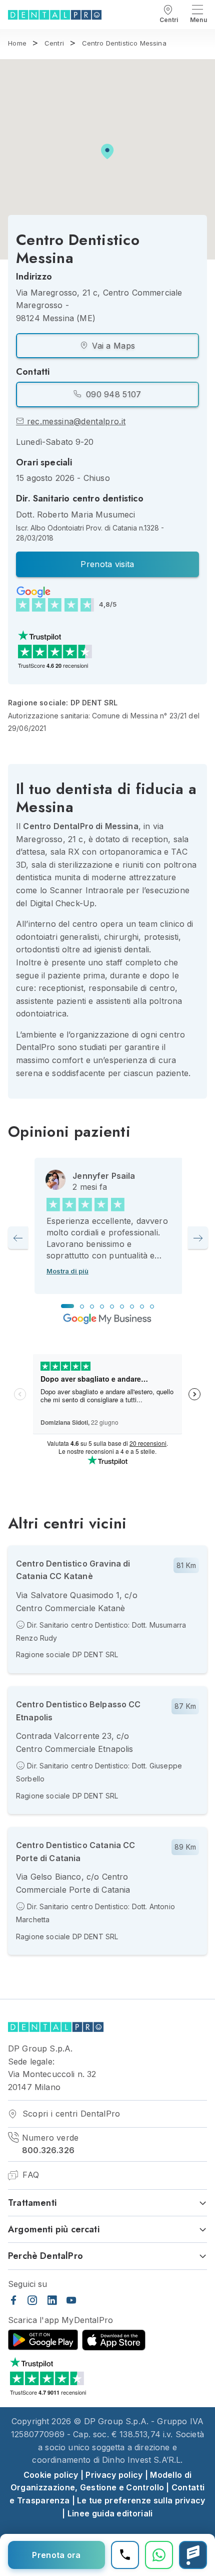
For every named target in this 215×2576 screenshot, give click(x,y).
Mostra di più (67, 1271)
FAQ (29, 2175)
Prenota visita (107, 564)
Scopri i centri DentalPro (70, 2114)
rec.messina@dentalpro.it (75, 421)
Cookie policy (51, 2475)
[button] (107, 152)
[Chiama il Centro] (125, 2555)
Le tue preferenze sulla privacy (141, 2500)
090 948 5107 (112, 394)
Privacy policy (114, 2475)
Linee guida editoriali (110, 2513)
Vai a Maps (112, 346)
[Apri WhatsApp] (159, 2555)
